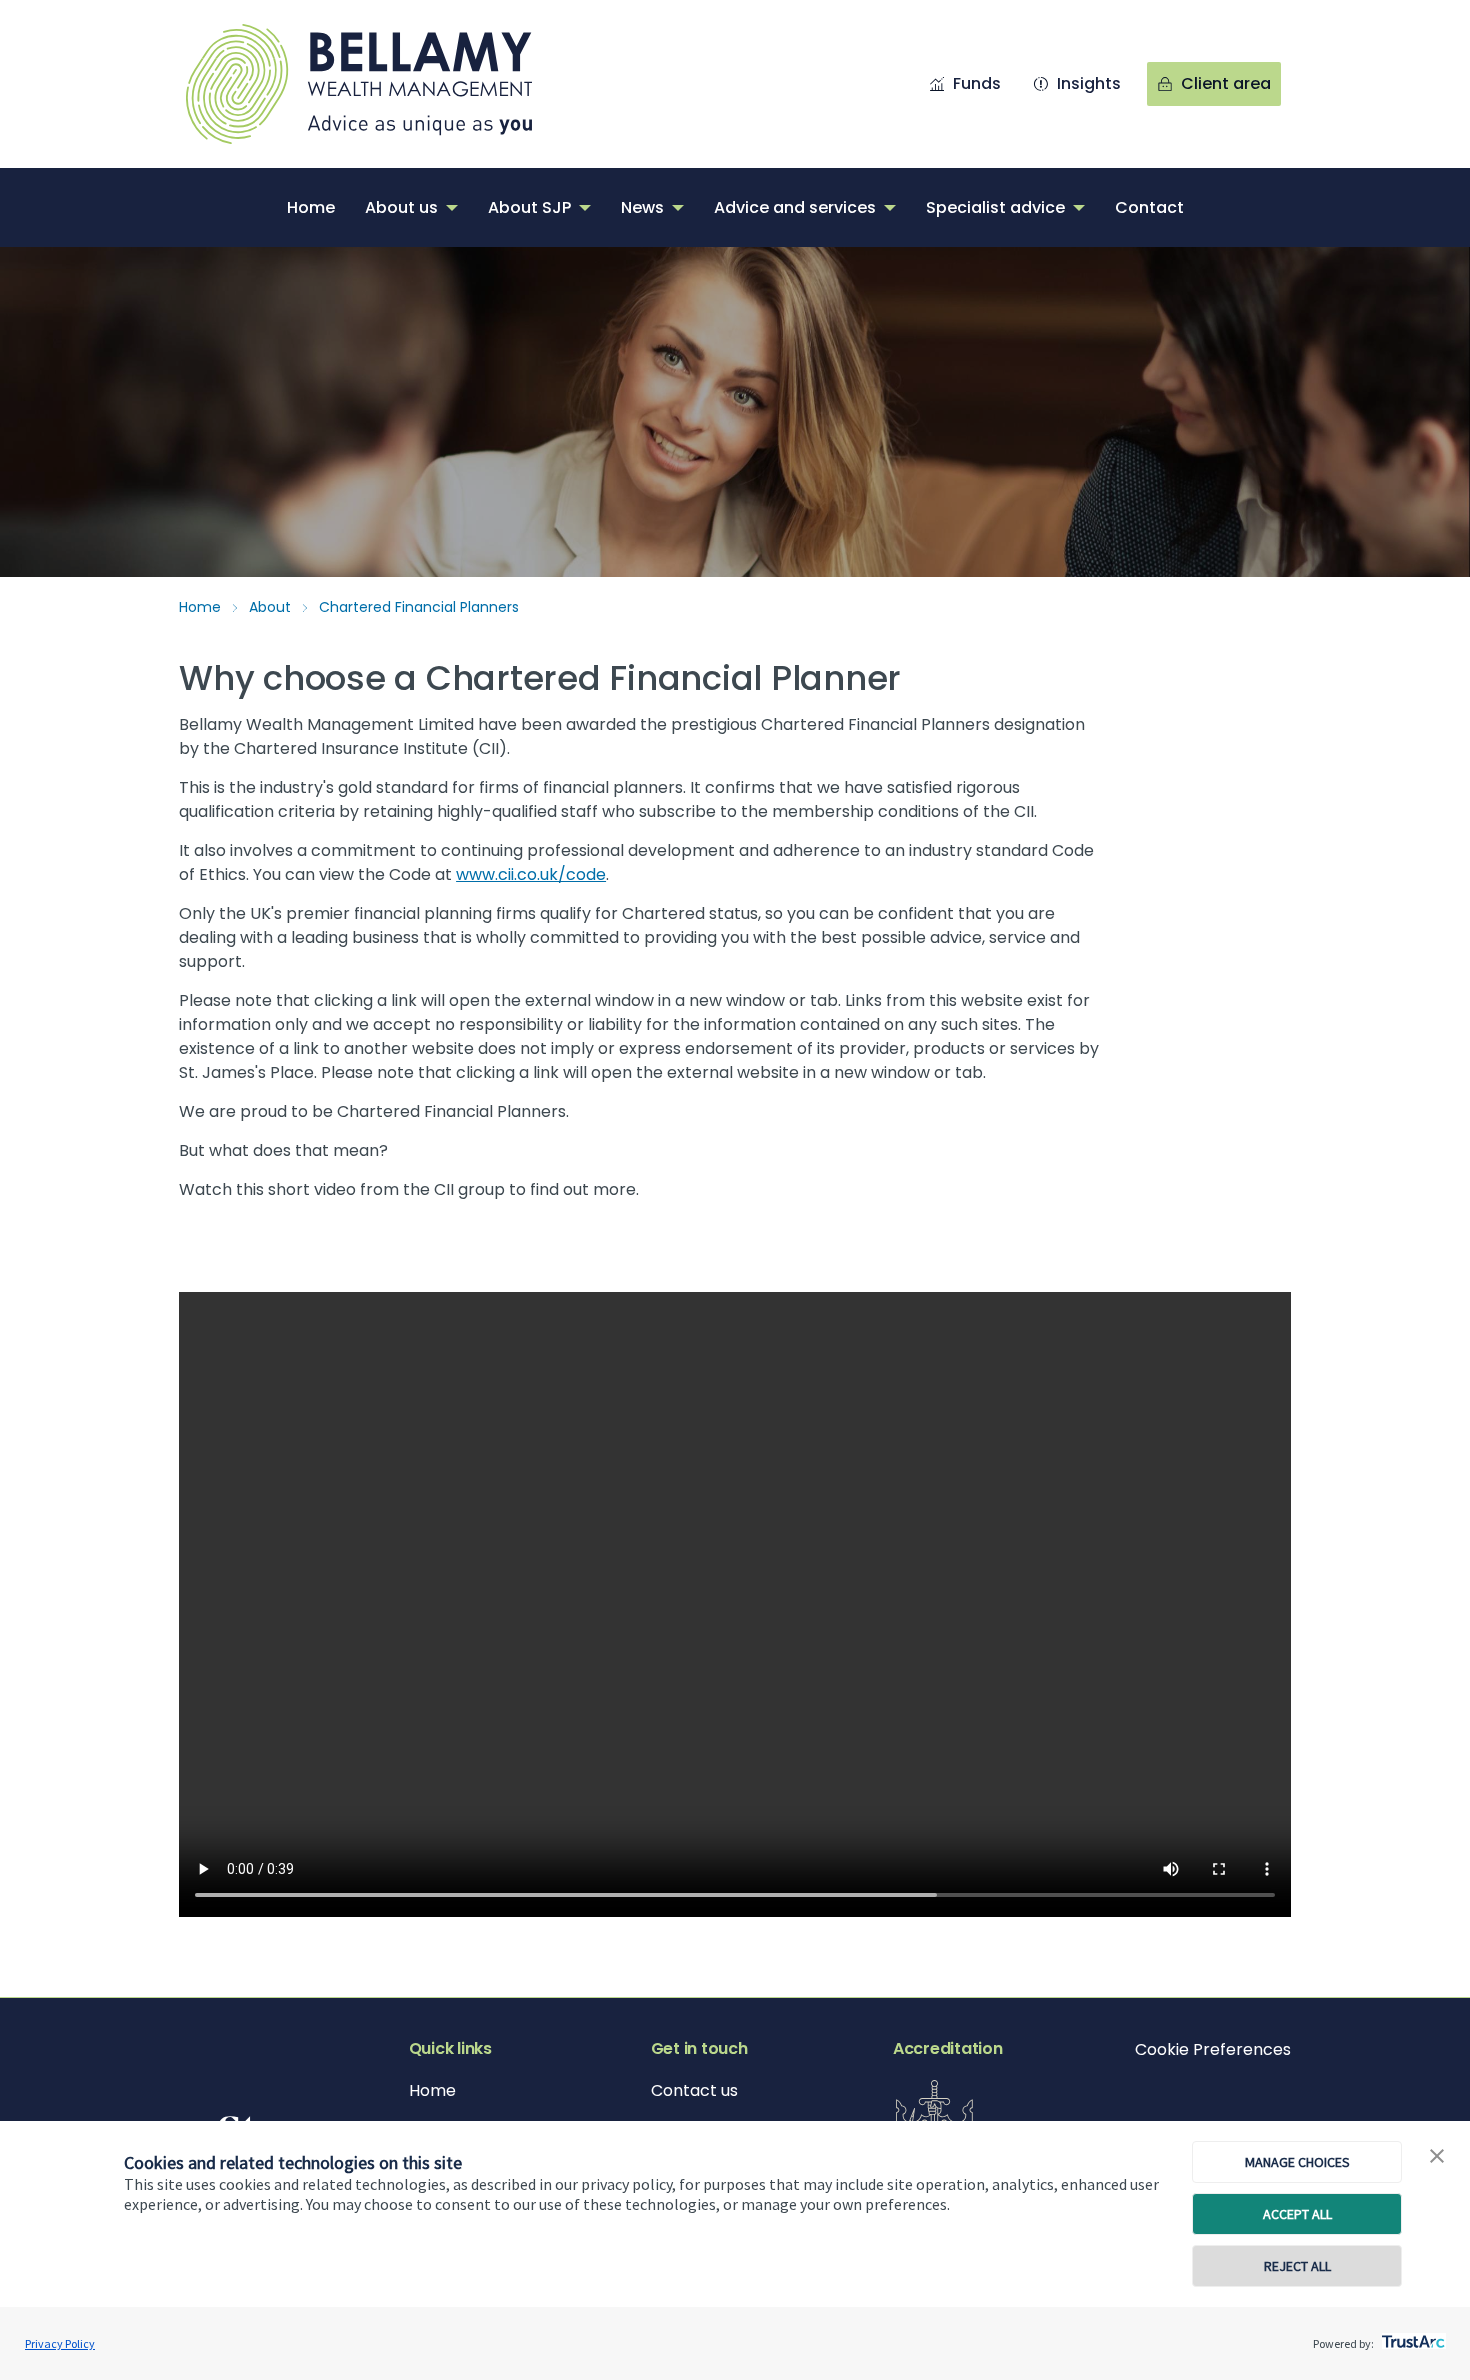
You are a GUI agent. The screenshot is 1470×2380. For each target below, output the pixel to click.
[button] (1437, 2157)
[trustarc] (1411, 2336)
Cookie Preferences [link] (1213, 2049)
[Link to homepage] (379, 84)
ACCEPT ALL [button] (1297, 2214)
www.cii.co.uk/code (531, 874)
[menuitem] (311, 207)
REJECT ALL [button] (1297, 2266)
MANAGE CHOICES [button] (1297, 2162)
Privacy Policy (60, 2343)
